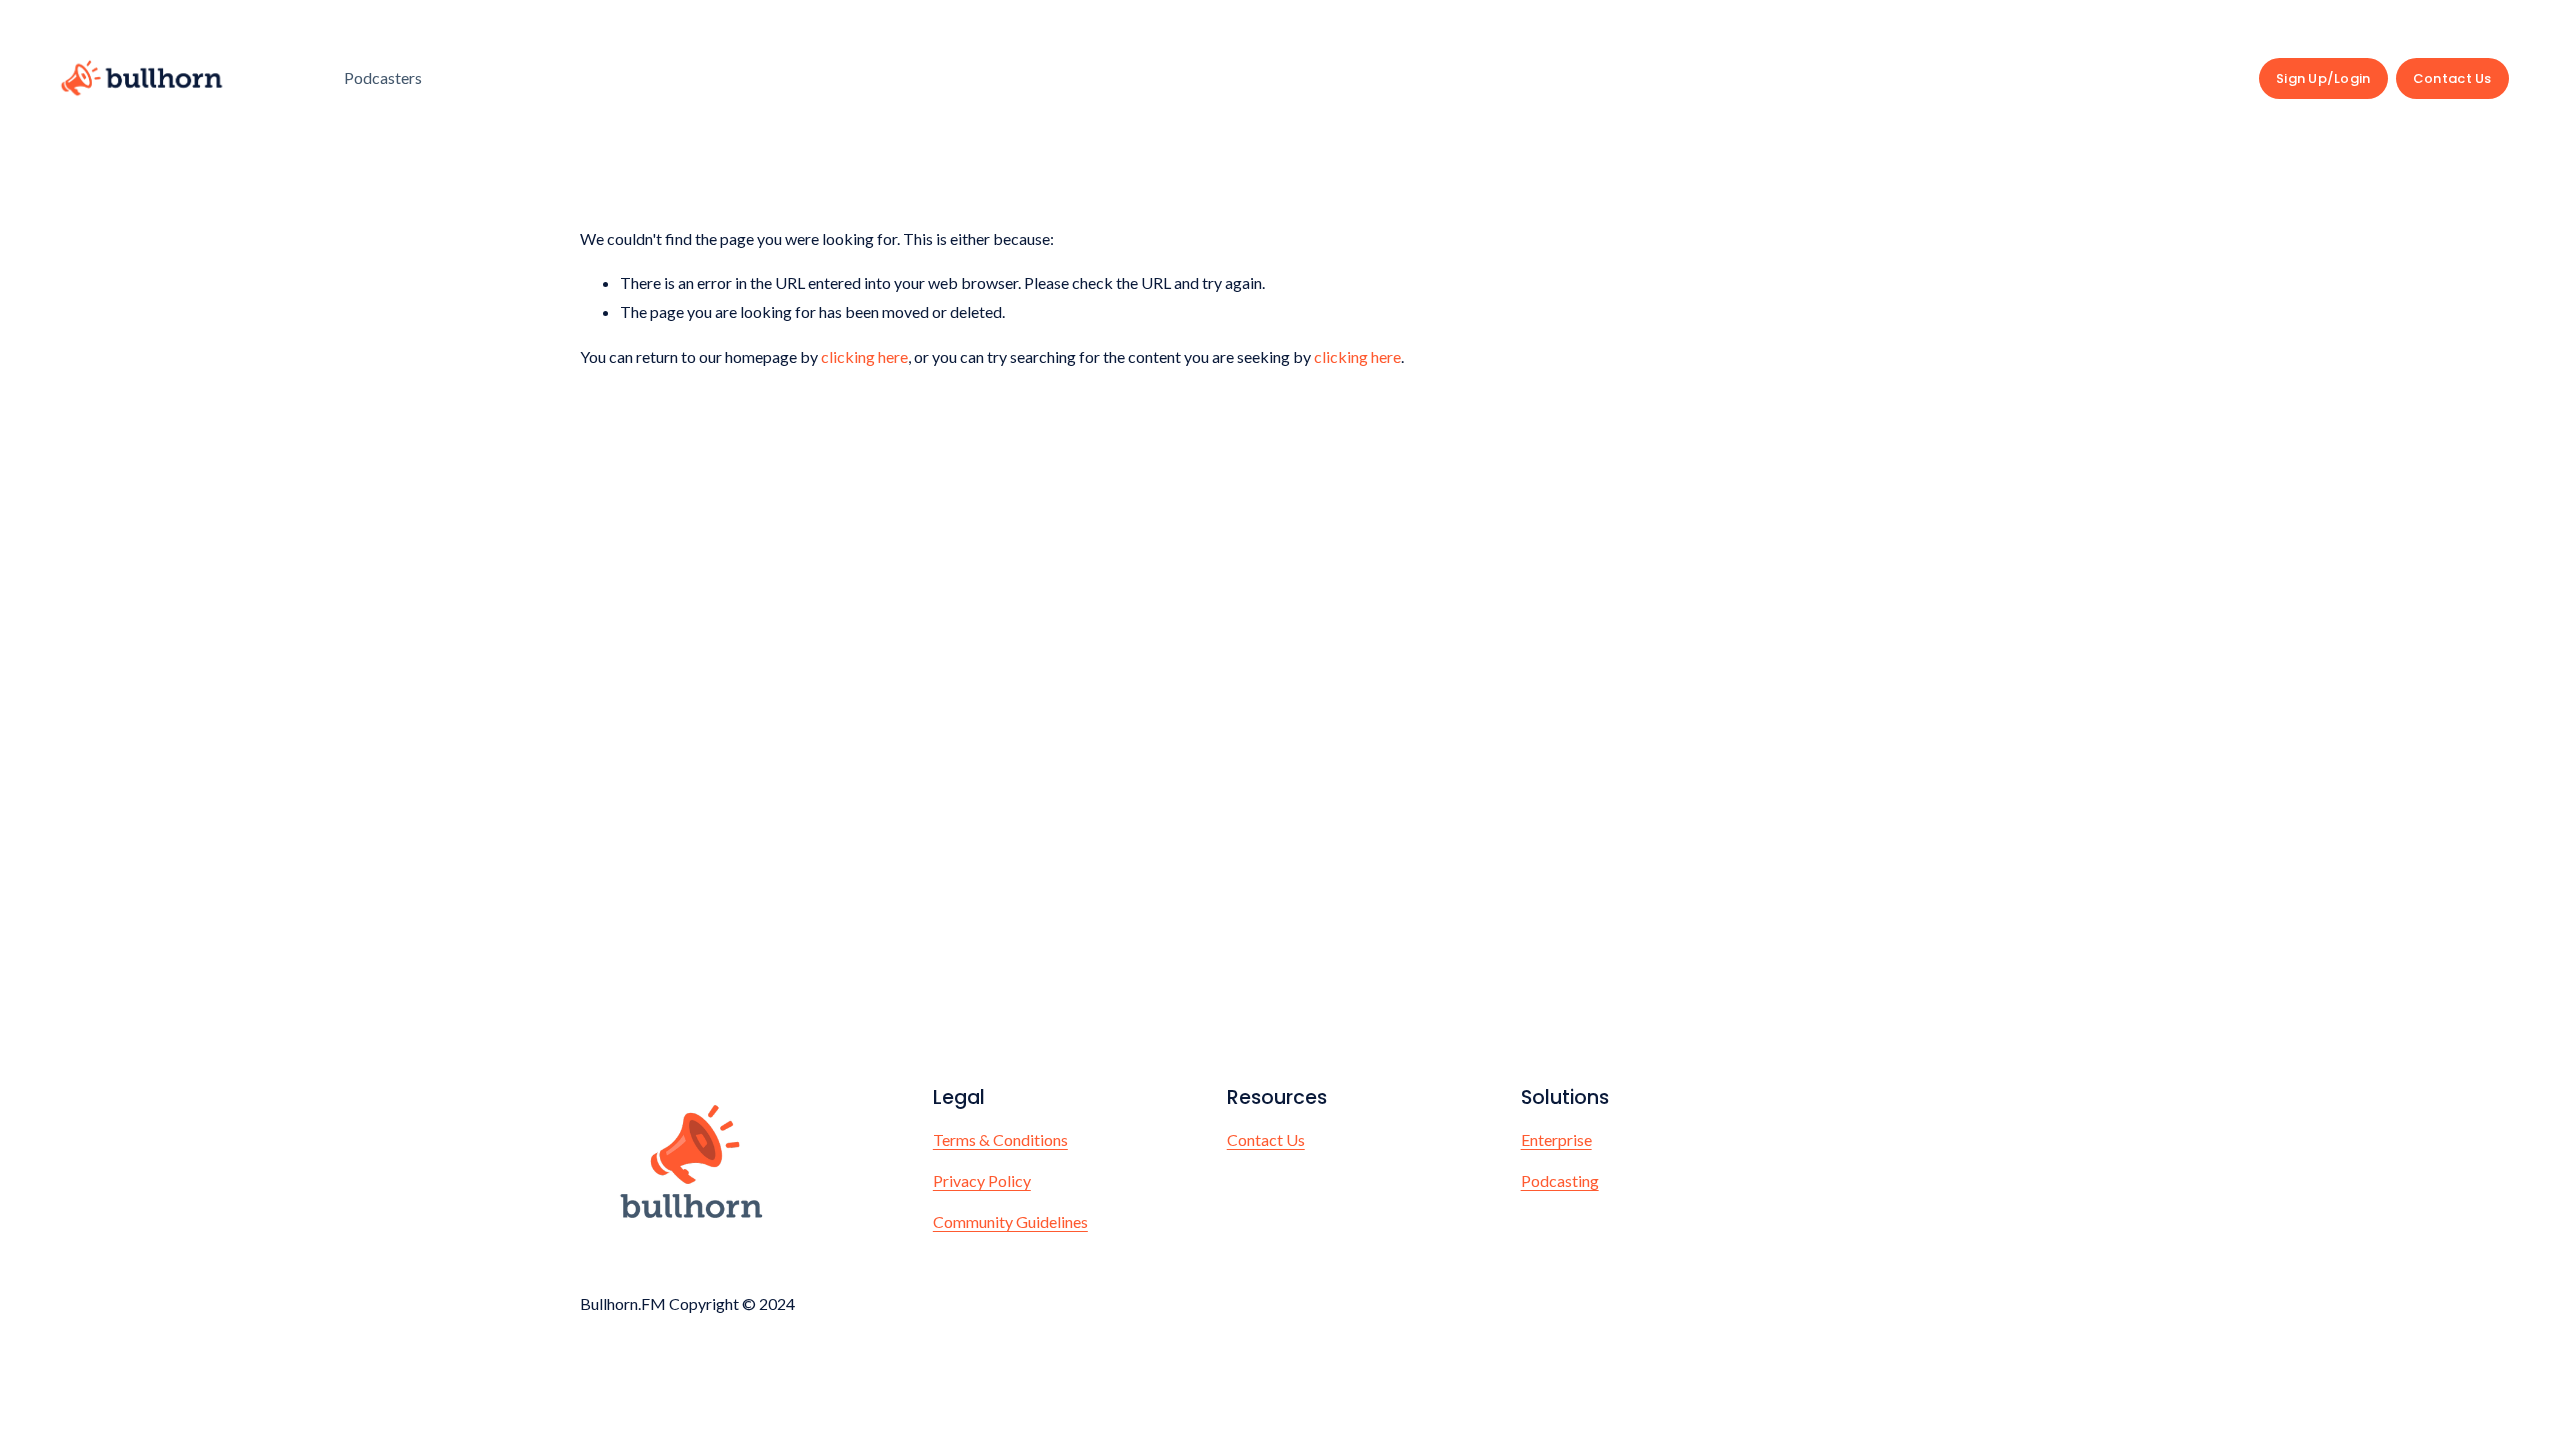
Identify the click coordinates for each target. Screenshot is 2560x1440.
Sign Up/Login (2323, 78)
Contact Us (2452, 78)
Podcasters (383, 77)
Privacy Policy (982, 1180)
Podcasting (1560, 1180)
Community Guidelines (1010, 1221)
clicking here (864, 356)
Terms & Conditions (1000, 1139)
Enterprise (1556, 1139)
